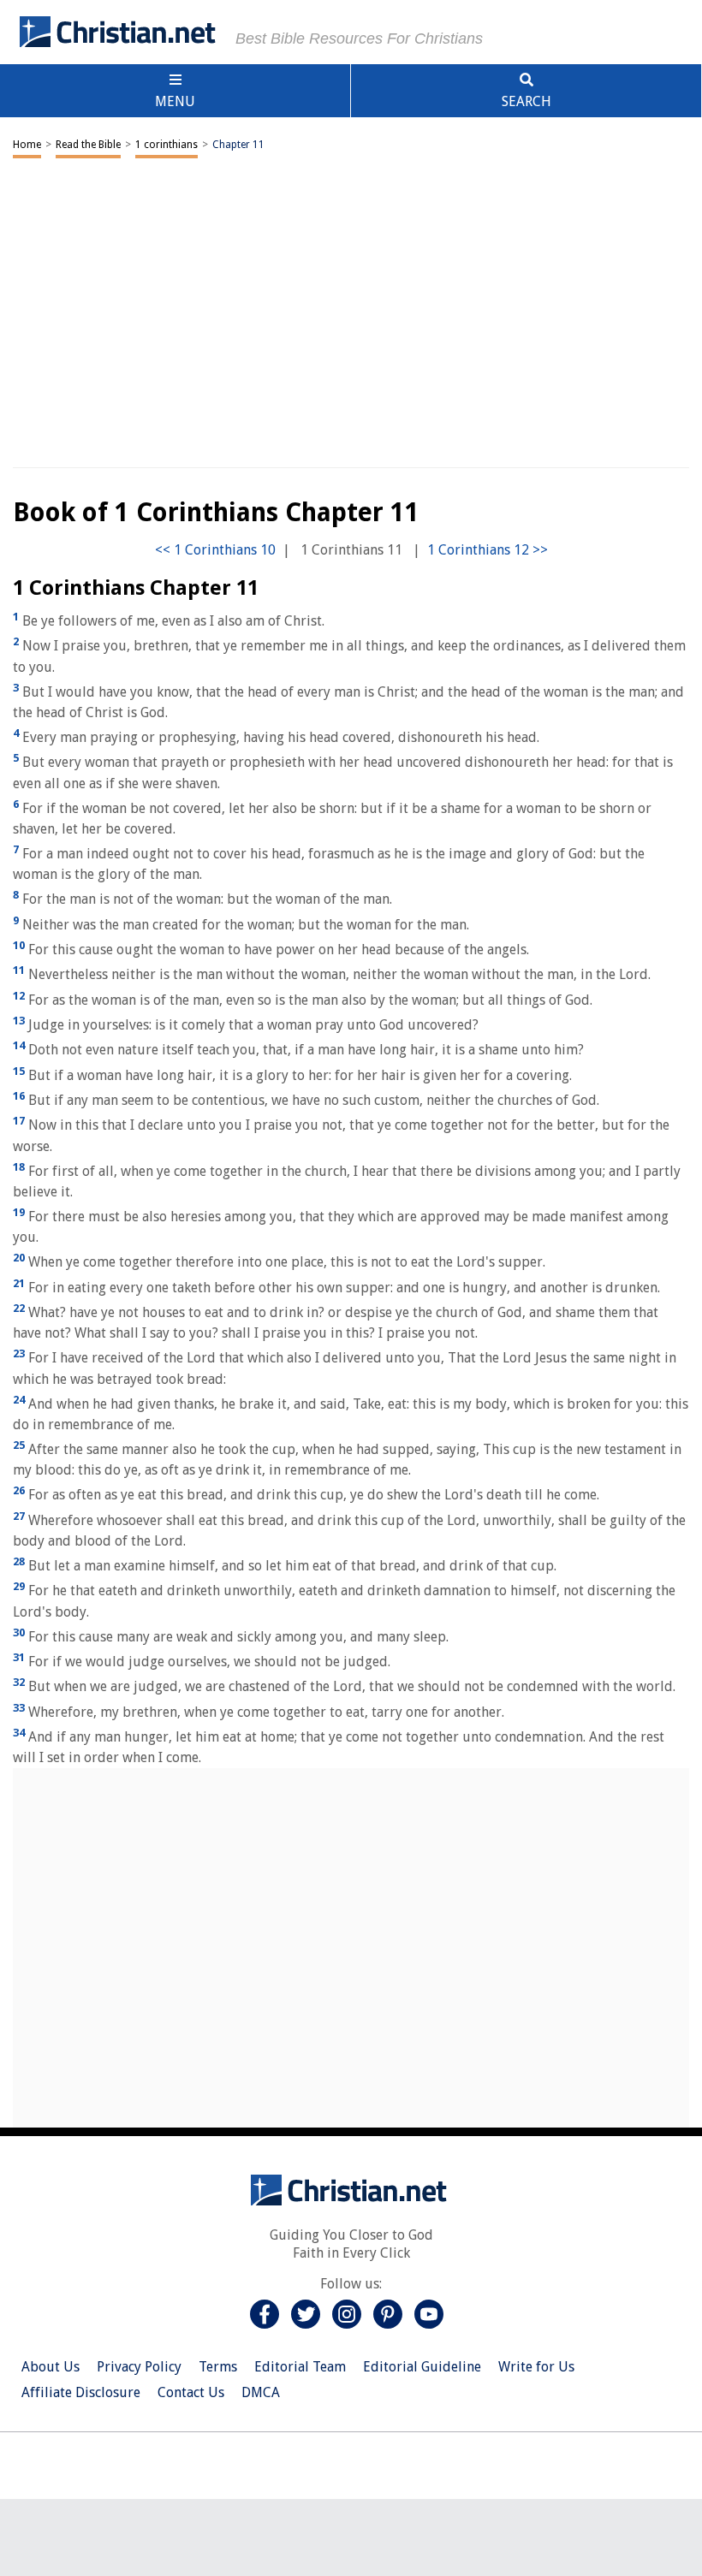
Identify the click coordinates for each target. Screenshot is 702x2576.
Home (27, 145)
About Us (51, 2367)
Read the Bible (88, 145)
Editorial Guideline (422, 2367)
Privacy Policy (139, 2367)
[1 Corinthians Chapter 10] (215, 550)
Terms (218, 2367)
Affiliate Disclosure (81, 2392)
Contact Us (191, 2392)
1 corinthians (167, 145)
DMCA (261, 2392)
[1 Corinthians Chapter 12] (488, 550)
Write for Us (536, 2367)
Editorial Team (300, 2367)
